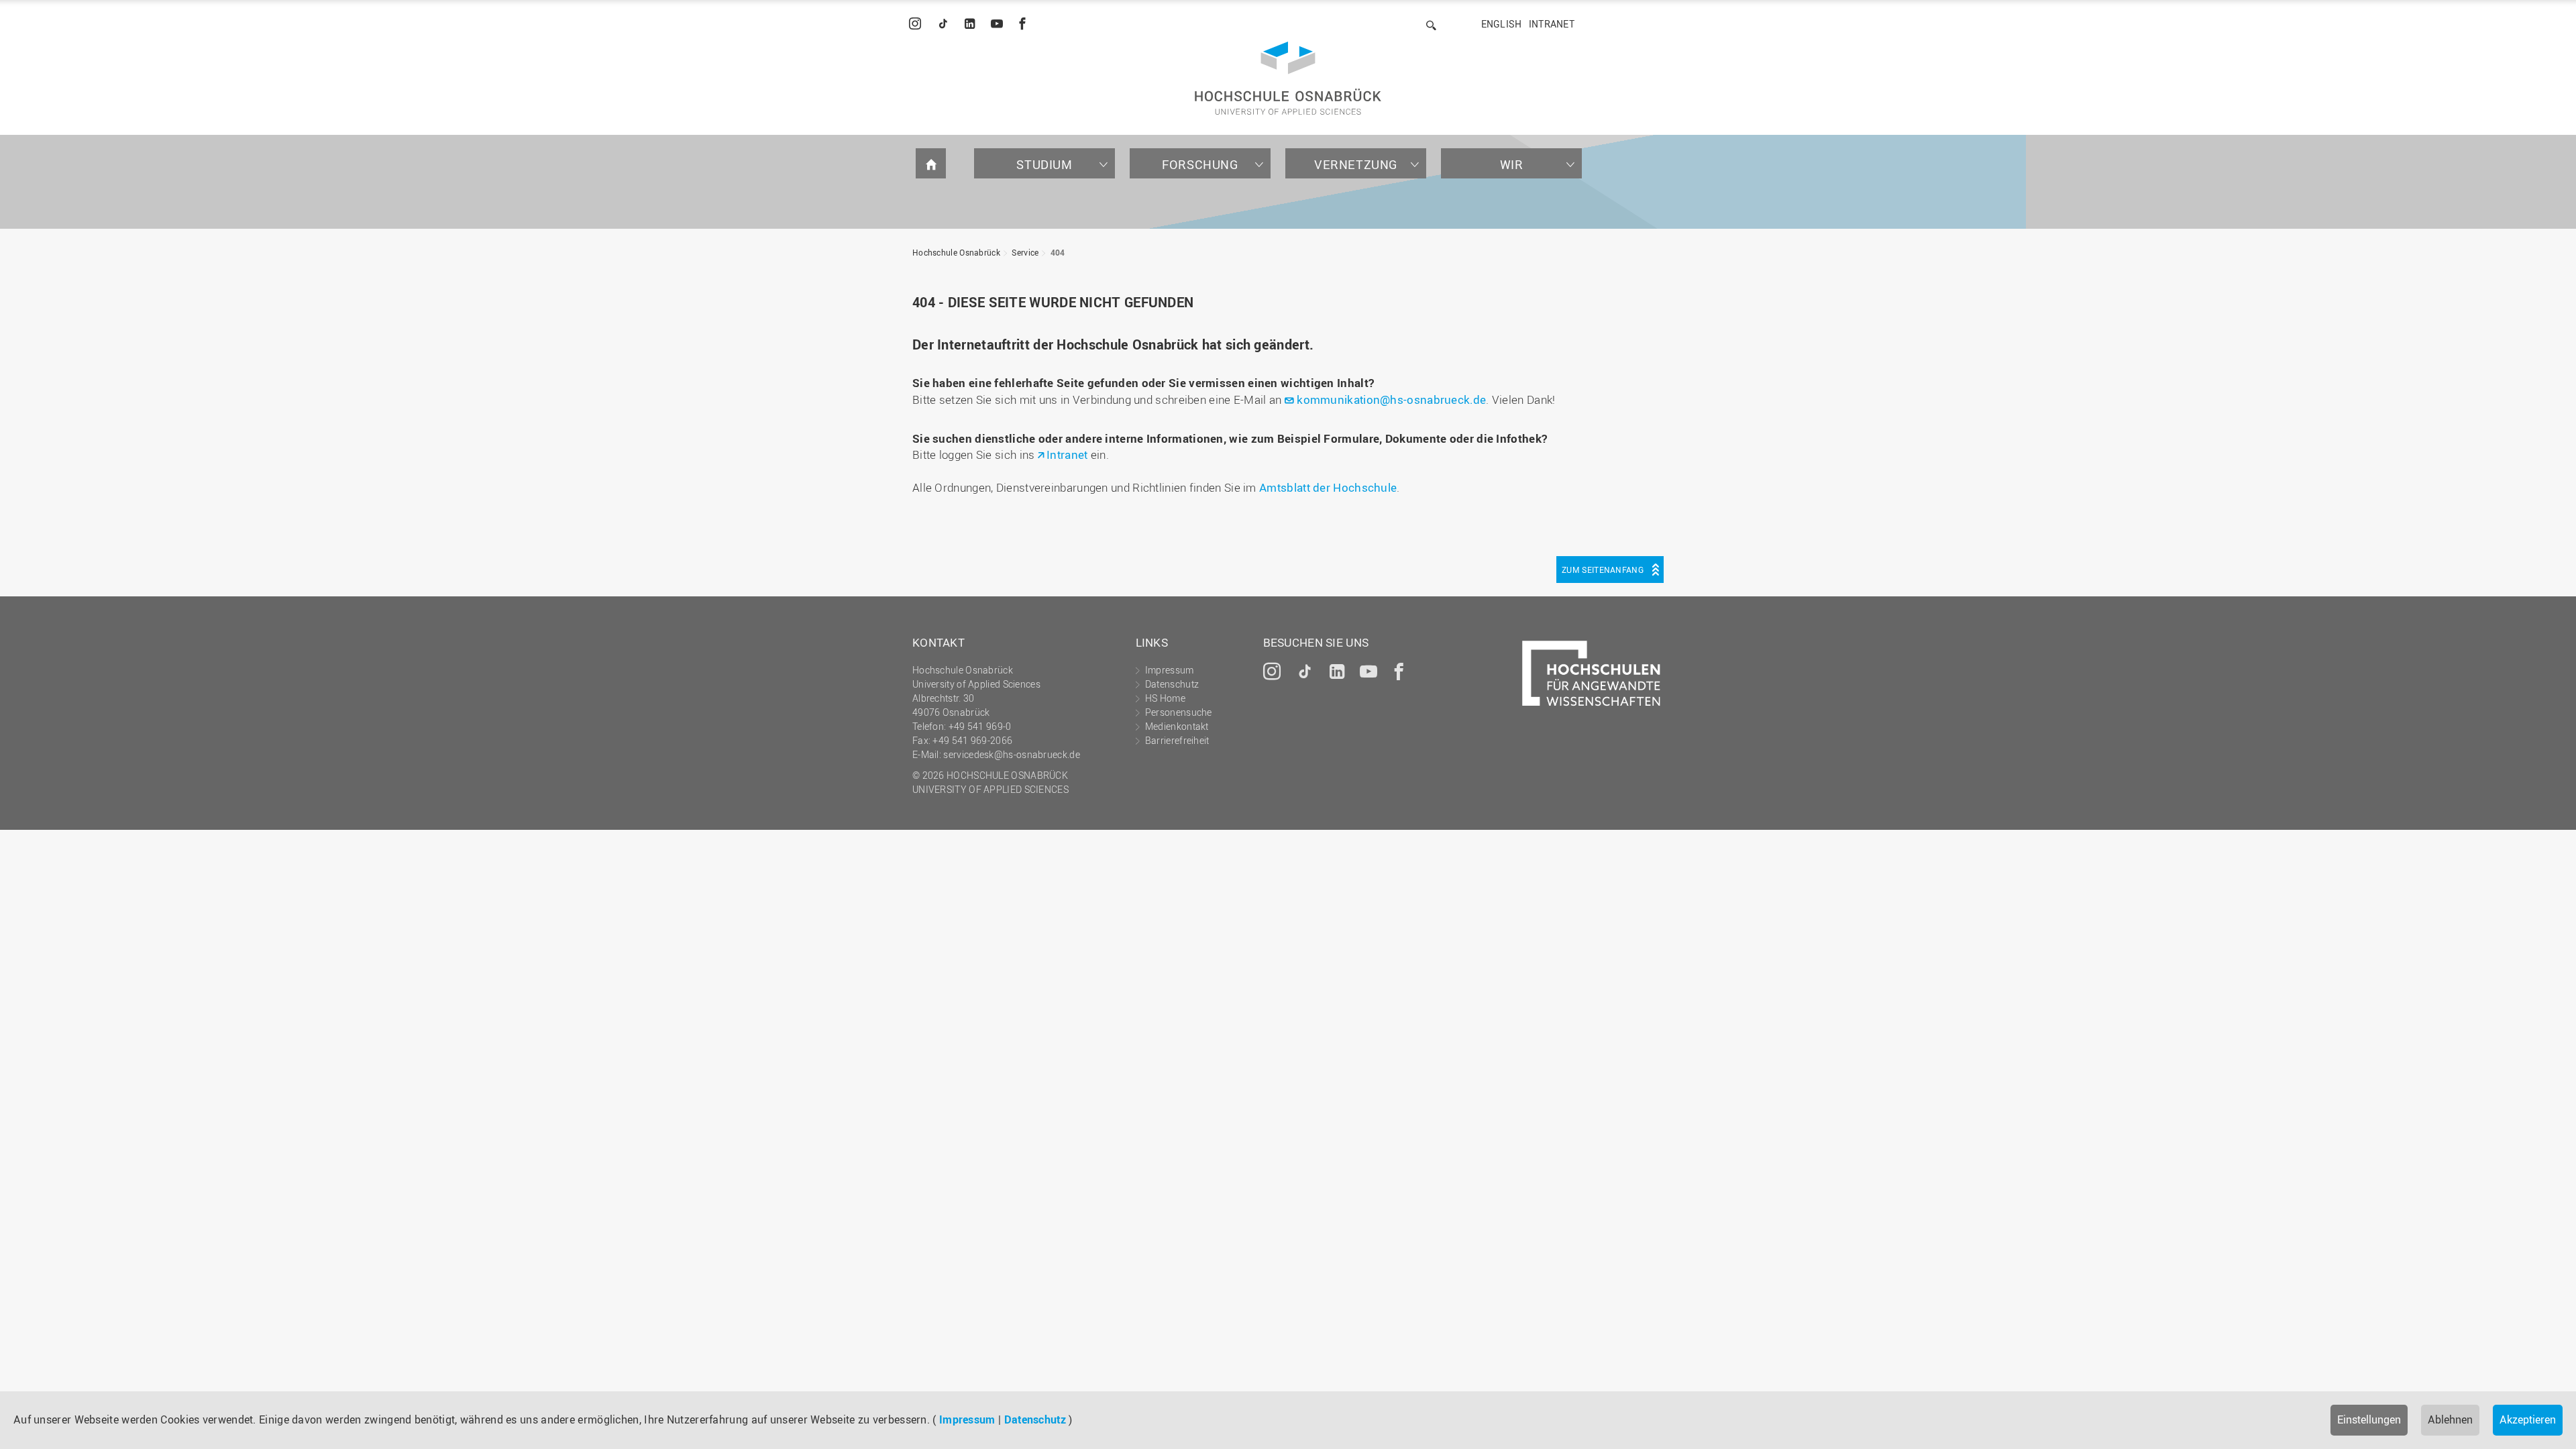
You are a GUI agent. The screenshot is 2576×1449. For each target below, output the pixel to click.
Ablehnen (2450, 1419)
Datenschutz (1035, 1419)
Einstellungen (2369, 1419)
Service (1025, 252)
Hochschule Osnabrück (956, 252)
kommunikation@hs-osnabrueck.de (1391, 399)
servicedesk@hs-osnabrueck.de (1011, 754)
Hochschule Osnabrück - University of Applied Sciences (1288, 78)
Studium (1044, 164)
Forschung (1200, 164)
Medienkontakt (1177, 726)
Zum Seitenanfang (1603, 570)
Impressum (967, 1419)
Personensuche (1179, 712)
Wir (1512, 164)
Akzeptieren (2528, 1419)
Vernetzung (1356, 164)
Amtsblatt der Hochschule (1328, 487)
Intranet (1552, 24)
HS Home (1165, 698)
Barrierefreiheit (1177, 740)
